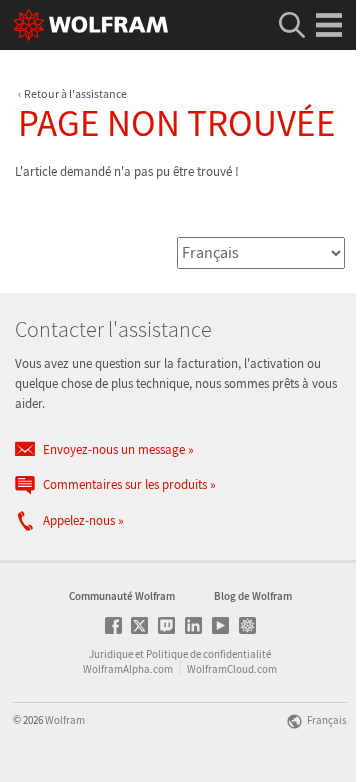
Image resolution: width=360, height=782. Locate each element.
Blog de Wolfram (253, 596)
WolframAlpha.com (128, 669)
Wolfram (65, 720)
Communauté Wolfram (122, 596)
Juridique (111, 654)
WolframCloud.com (232, 669)
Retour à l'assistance (75, 93)
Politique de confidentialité (208, 654)
